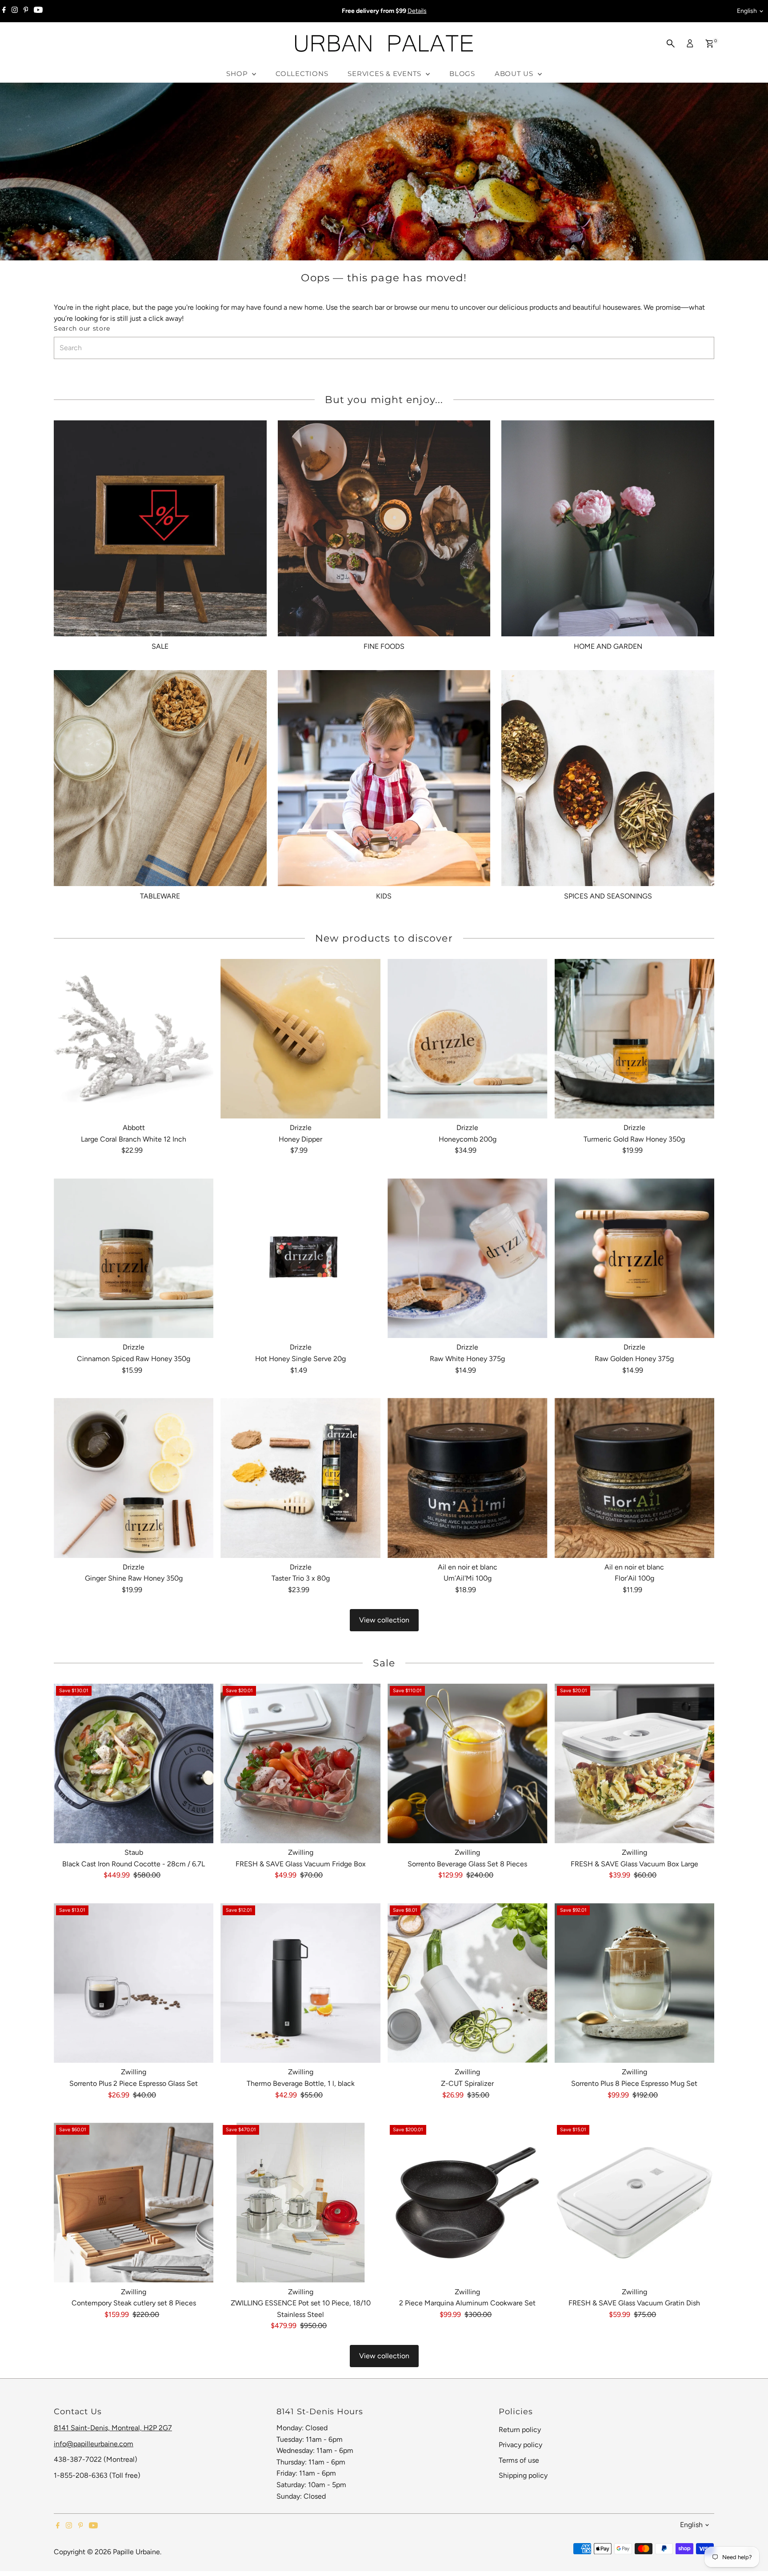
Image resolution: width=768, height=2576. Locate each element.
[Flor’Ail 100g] (635, 1478)
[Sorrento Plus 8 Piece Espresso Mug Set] (635, 1983)
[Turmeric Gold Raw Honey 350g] (635, 1039)
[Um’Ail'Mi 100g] (468, 1478)
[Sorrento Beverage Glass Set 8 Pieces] (468, 1764)
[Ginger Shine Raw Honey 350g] (134, 1478)
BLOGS (462, 74)
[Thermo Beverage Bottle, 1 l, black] (300, 1983)
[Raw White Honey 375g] (468, 1258)
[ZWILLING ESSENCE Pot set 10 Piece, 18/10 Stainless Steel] (300, 2203)
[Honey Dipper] (300, 1039)
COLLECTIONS (302, 74)
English (747, 11)
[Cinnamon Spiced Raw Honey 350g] (134, 1258)
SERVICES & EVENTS (386, 74)
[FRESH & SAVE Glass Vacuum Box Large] (635, 1764)
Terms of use (519, 2460)
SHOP (238, 74)
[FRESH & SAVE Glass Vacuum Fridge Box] (300, 1764)
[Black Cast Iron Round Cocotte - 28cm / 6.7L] (134, 1764)
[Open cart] (710, 44)
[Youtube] (38, 11)
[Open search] (671, 44)
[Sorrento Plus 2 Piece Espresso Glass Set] (134, 1983)
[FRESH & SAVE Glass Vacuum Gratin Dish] (635, 2203)
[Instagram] (15, 11)
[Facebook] (4, 11)
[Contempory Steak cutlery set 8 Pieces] (134, 2203)
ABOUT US (515, 74)
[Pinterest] (26, 11)
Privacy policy (520, 2445)
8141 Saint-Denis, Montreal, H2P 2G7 (113, 2428)
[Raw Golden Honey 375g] (635, 1258)
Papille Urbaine (136, 2552)
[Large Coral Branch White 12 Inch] (134, 1039)
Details (417, 11)
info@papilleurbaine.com (94, 2444)
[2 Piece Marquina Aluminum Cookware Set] (468, 2203)
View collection (384, 1620)
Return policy (520, 2430)
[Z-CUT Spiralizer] (468, 1983)
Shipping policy (523, 2475)
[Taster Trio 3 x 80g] (300, 1478)
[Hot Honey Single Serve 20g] (300, 1258)
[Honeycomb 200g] (468, 1039)
